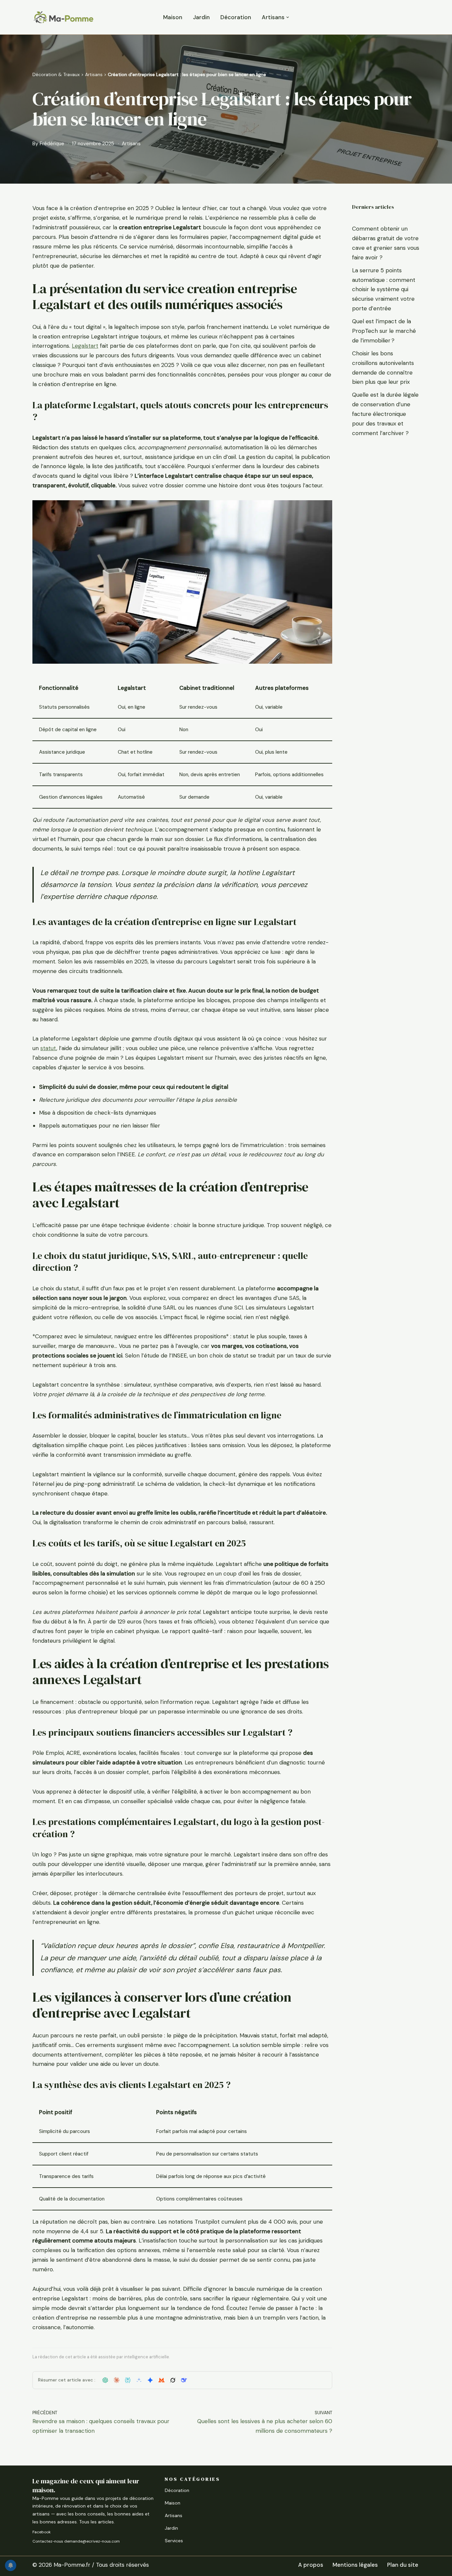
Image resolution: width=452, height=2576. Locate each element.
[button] (288, 17)
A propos (311, 2565)
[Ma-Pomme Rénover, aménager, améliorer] (63, 17)
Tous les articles (96, 2522)
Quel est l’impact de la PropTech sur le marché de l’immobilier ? (384, 331)
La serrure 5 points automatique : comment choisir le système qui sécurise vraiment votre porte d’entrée (384, 289)
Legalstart (85, 346)
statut (48, 1048)
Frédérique (52, 144)
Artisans (94, 74)
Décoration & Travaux (56, 74)
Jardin (201, 17)
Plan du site (403, 2565)
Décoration (236, 17)
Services (174, 2541)
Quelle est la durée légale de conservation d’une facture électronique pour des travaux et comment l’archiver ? (385, 414)
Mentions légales (355, 2565)
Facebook (42, 2532)
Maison (173, 17)
